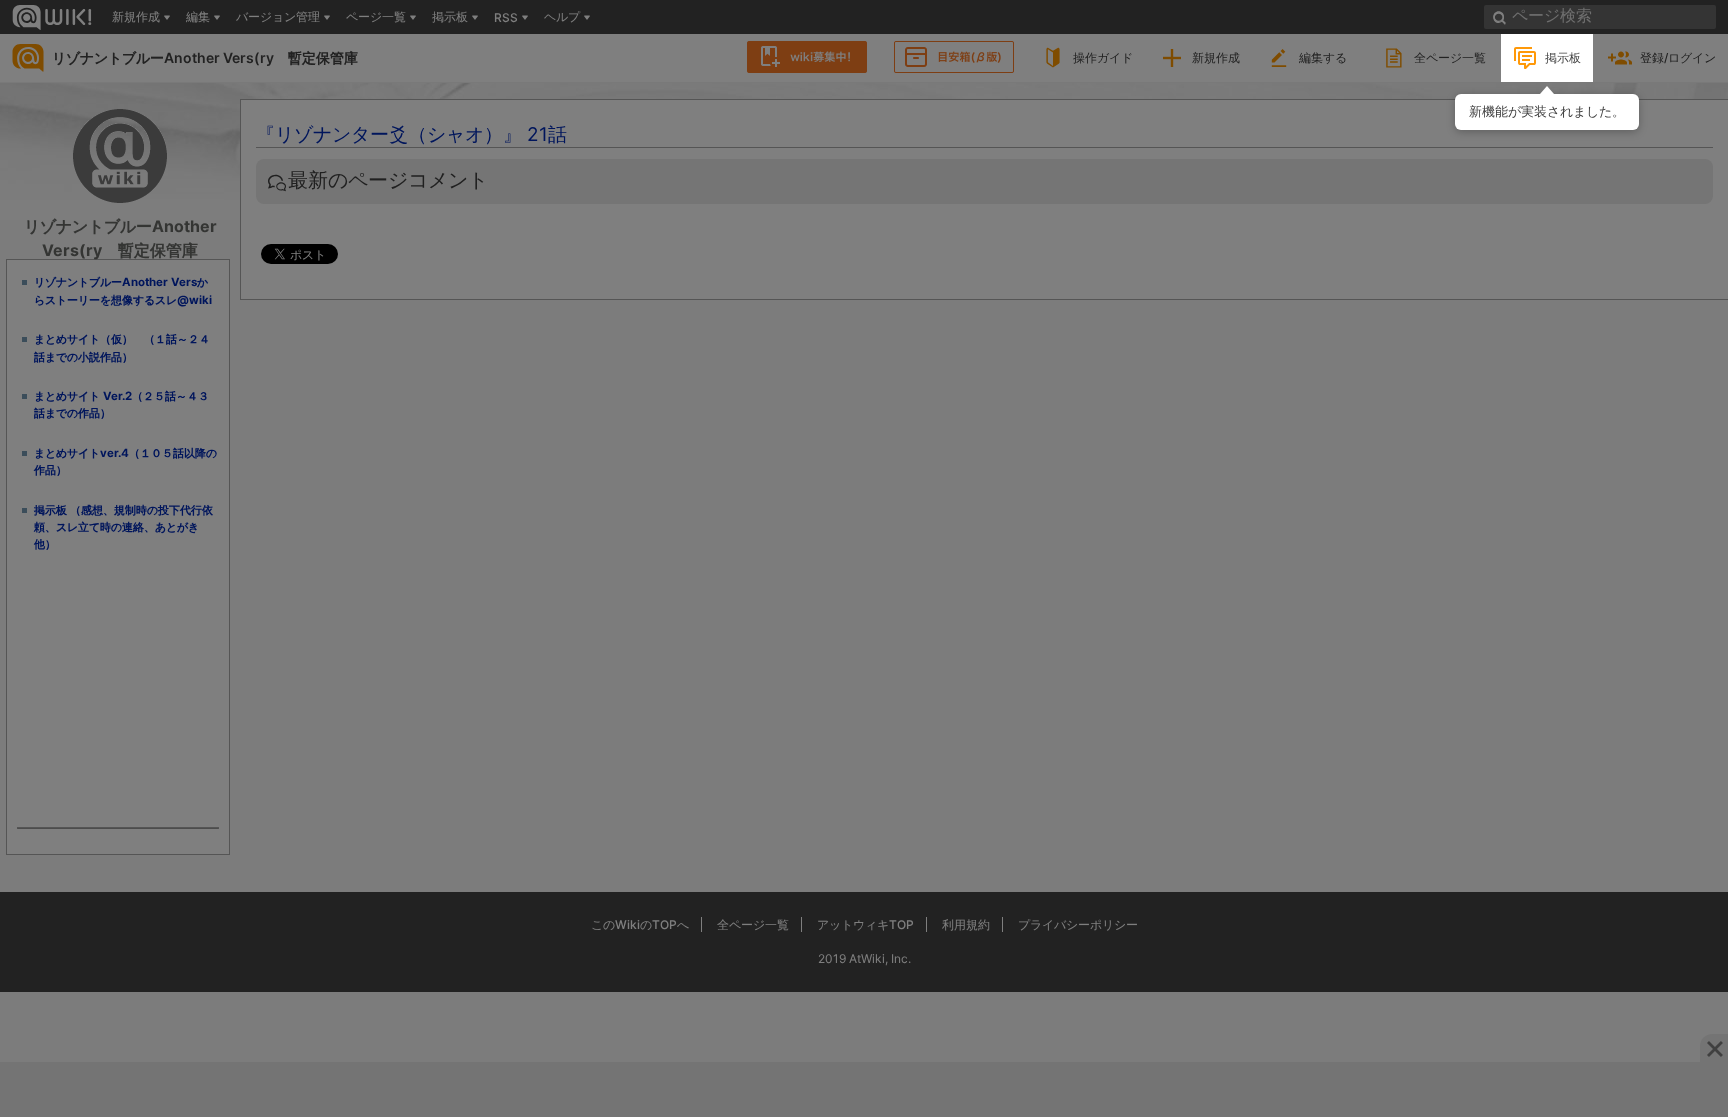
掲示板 (1563, 57)
